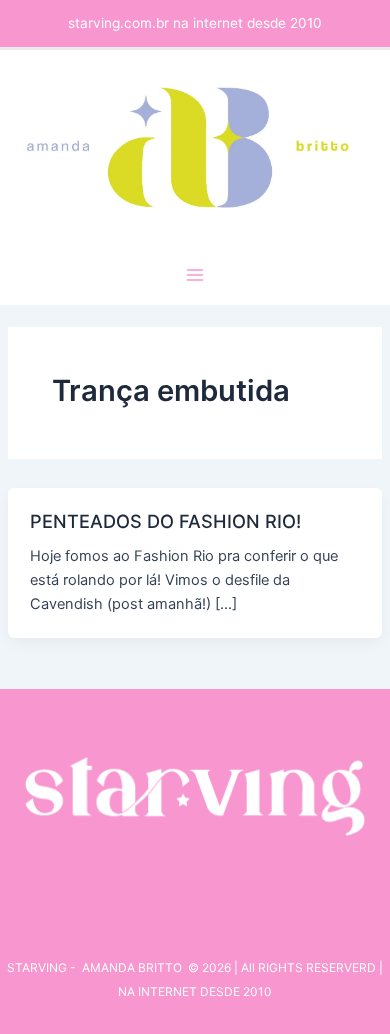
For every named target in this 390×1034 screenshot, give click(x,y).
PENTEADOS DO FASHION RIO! (165, 521)
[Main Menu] (195, 275)
